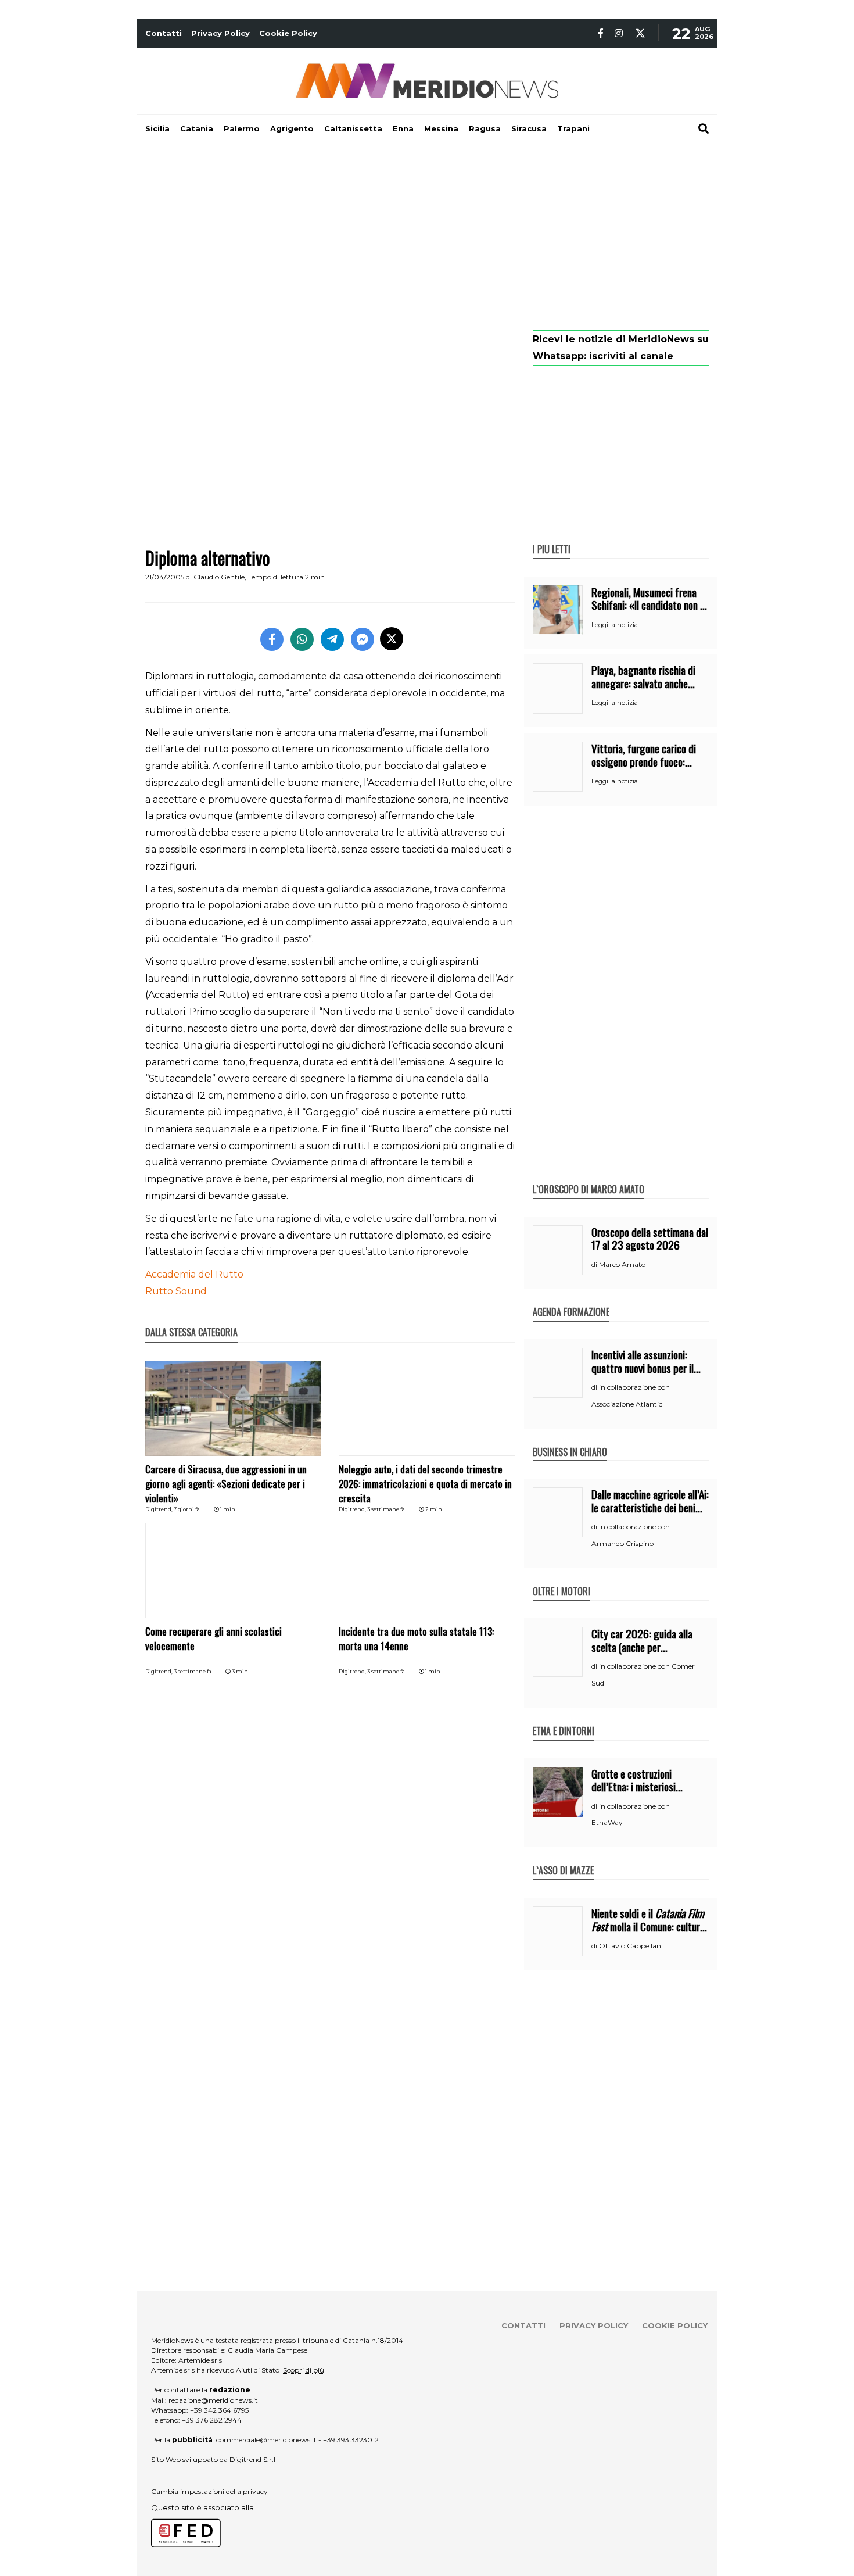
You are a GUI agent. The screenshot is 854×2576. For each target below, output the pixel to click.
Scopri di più (304, 2370)
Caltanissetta (353, 128)
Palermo (242, 128)
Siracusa (529, 128)
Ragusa (485, 128)
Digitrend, (159, 1509)
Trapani (573, 128)
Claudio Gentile (219, 577)
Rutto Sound (176, 1291)
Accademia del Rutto (194, 1274)
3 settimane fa (386, 1509)
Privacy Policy (220, 33)
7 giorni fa (187, 1509)
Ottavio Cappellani (631, 1946)
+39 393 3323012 (351, 2440)
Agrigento (292, 128)
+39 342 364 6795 (219, 2410)
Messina (441, 128)
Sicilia (157, 128)
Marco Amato (622, 1264)
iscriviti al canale (631, 356)
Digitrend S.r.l (252, 2459)
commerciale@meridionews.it (266, 2440)
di (595, 1265)
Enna (403, 128)
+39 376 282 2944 (212, 2420)
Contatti (164, 33)
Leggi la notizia (615, 625)
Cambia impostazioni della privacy (209, 2491)
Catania (197, 128)
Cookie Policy (288, 33)
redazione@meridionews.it (213, 2400)
